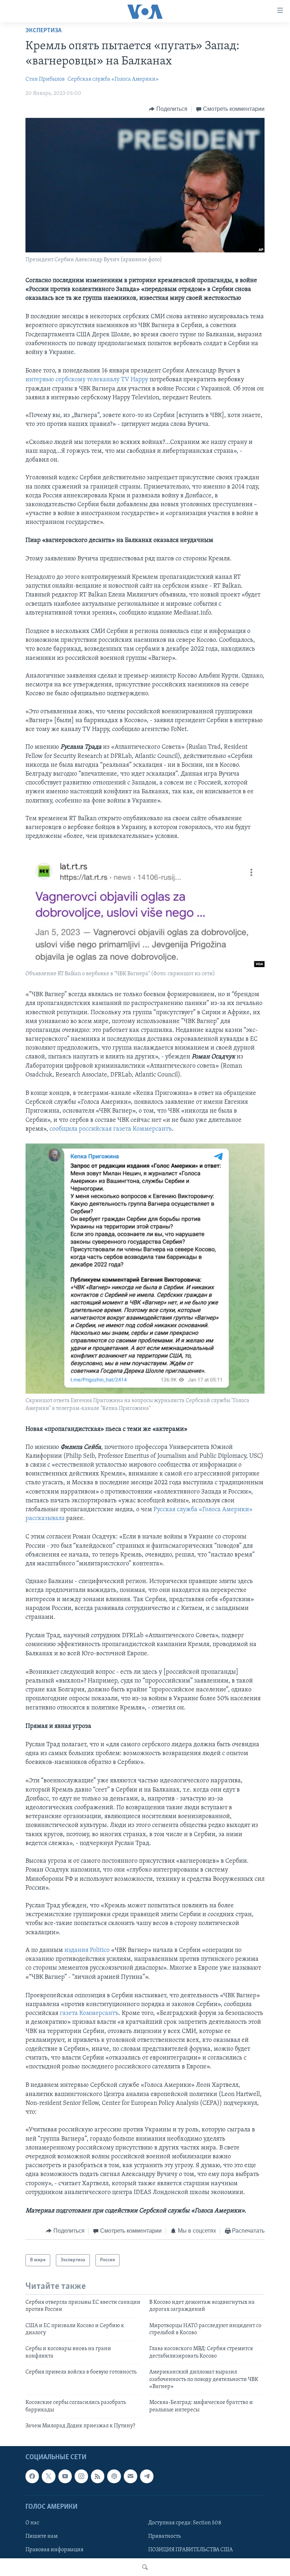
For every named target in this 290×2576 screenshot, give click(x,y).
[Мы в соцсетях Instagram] (81, 2476)
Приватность (164, 2536)
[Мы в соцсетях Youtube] (65, 2476)
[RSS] (98, 2476)
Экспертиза (43, 31)
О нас (32, 2523)
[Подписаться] (130, 2476)
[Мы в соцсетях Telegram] (147, 2476)
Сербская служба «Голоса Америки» (113, 79)
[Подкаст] (114, 2476)
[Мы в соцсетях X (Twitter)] (48, 2476)
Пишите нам (42, 2536)
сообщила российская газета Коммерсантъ (111, 1129)
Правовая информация (54, 2550)
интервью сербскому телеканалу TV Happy (87, 380)
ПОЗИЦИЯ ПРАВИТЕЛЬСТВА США (190, 2550)
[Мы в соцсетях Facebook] (32, 2476)
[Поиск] (145, 2567)
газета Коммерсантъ (89, 2014)
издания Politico (87, 1950)
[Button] (168, 109)
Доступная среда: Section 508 (185, 2523)
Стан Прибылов (45, 79)
